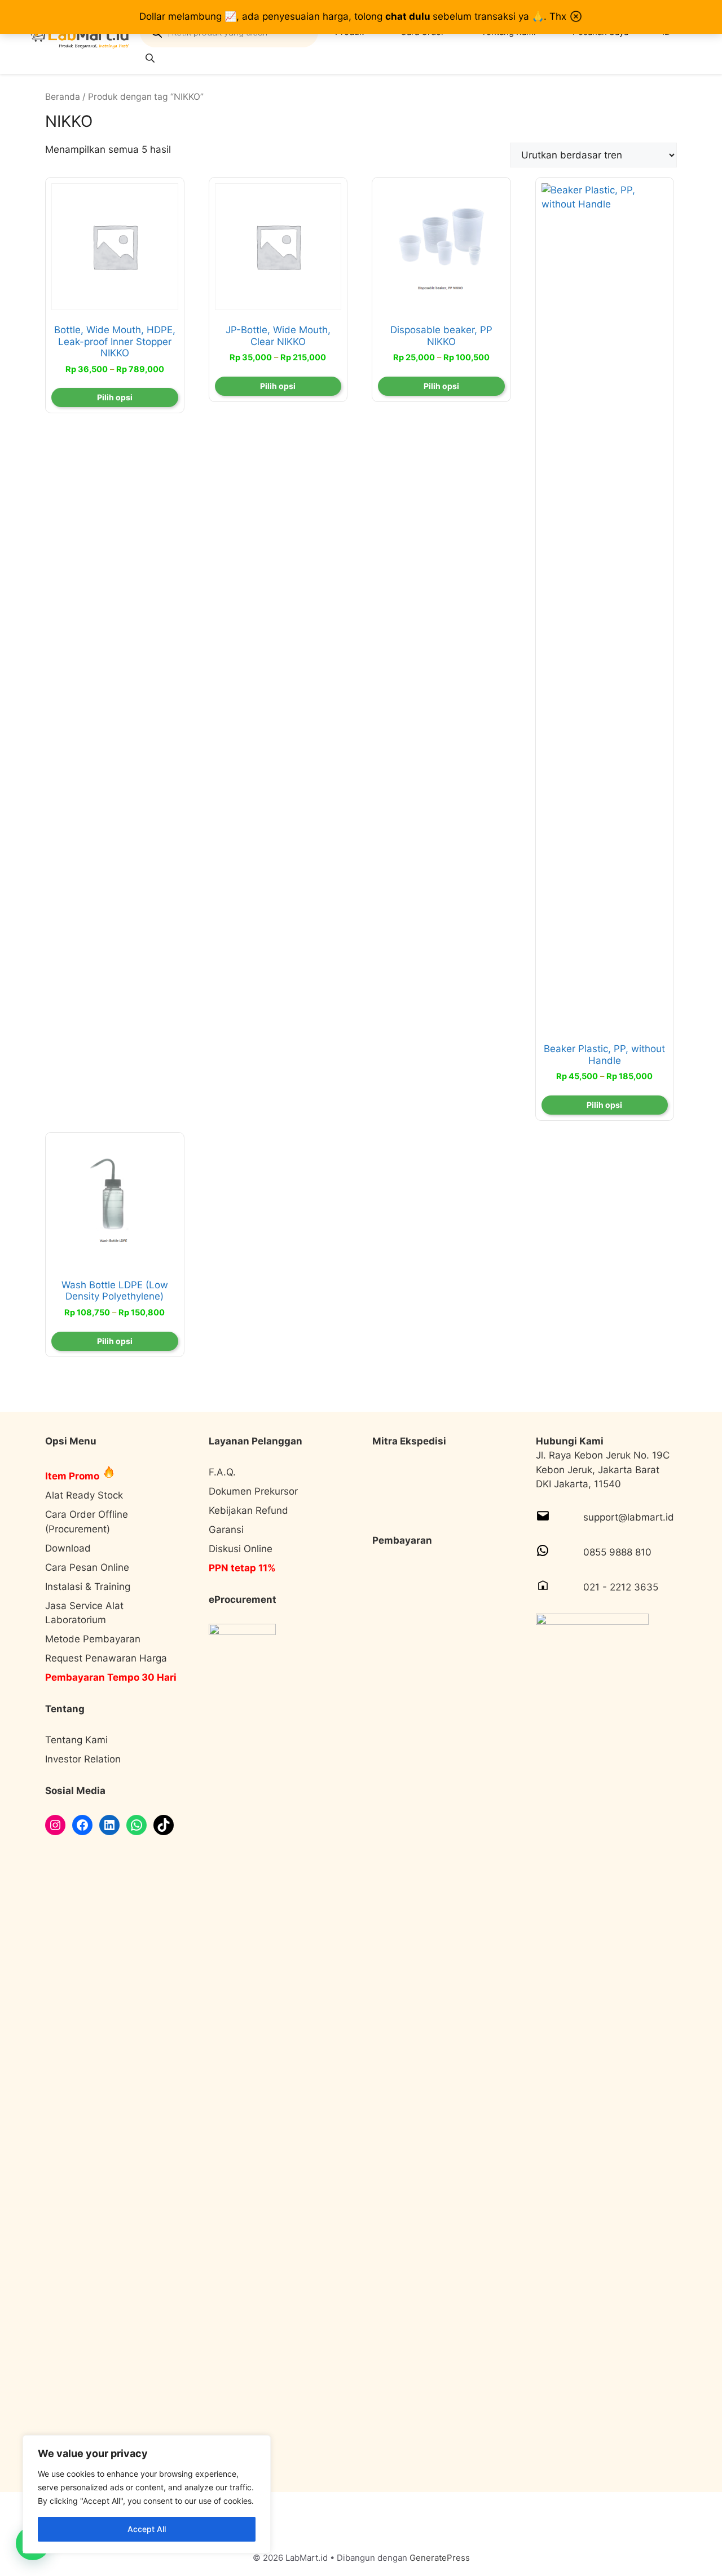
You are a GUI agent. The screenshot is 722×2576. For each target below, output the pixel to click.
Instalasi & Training (88, 1587)
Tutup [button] (576, 16)
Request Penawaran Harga (106, 1658)
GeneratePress (440, 2558)
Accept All (147, 2529)
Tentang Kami (76, 1740)
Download (68, 1548)
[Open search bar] (151, 58)
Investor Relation (83, 1759)
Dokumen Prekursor (253, 1491)
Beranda (63, 97)
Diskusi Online (241, 1549)
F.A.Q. (222, 1472)
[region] (147, 2494)
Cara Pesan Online (87, 1567)
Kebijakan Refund (248, 1510)
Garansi (226, 1530)
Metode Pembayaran (93, 1639)
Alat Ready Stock (84, 1495)
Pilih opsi (115, 397)
